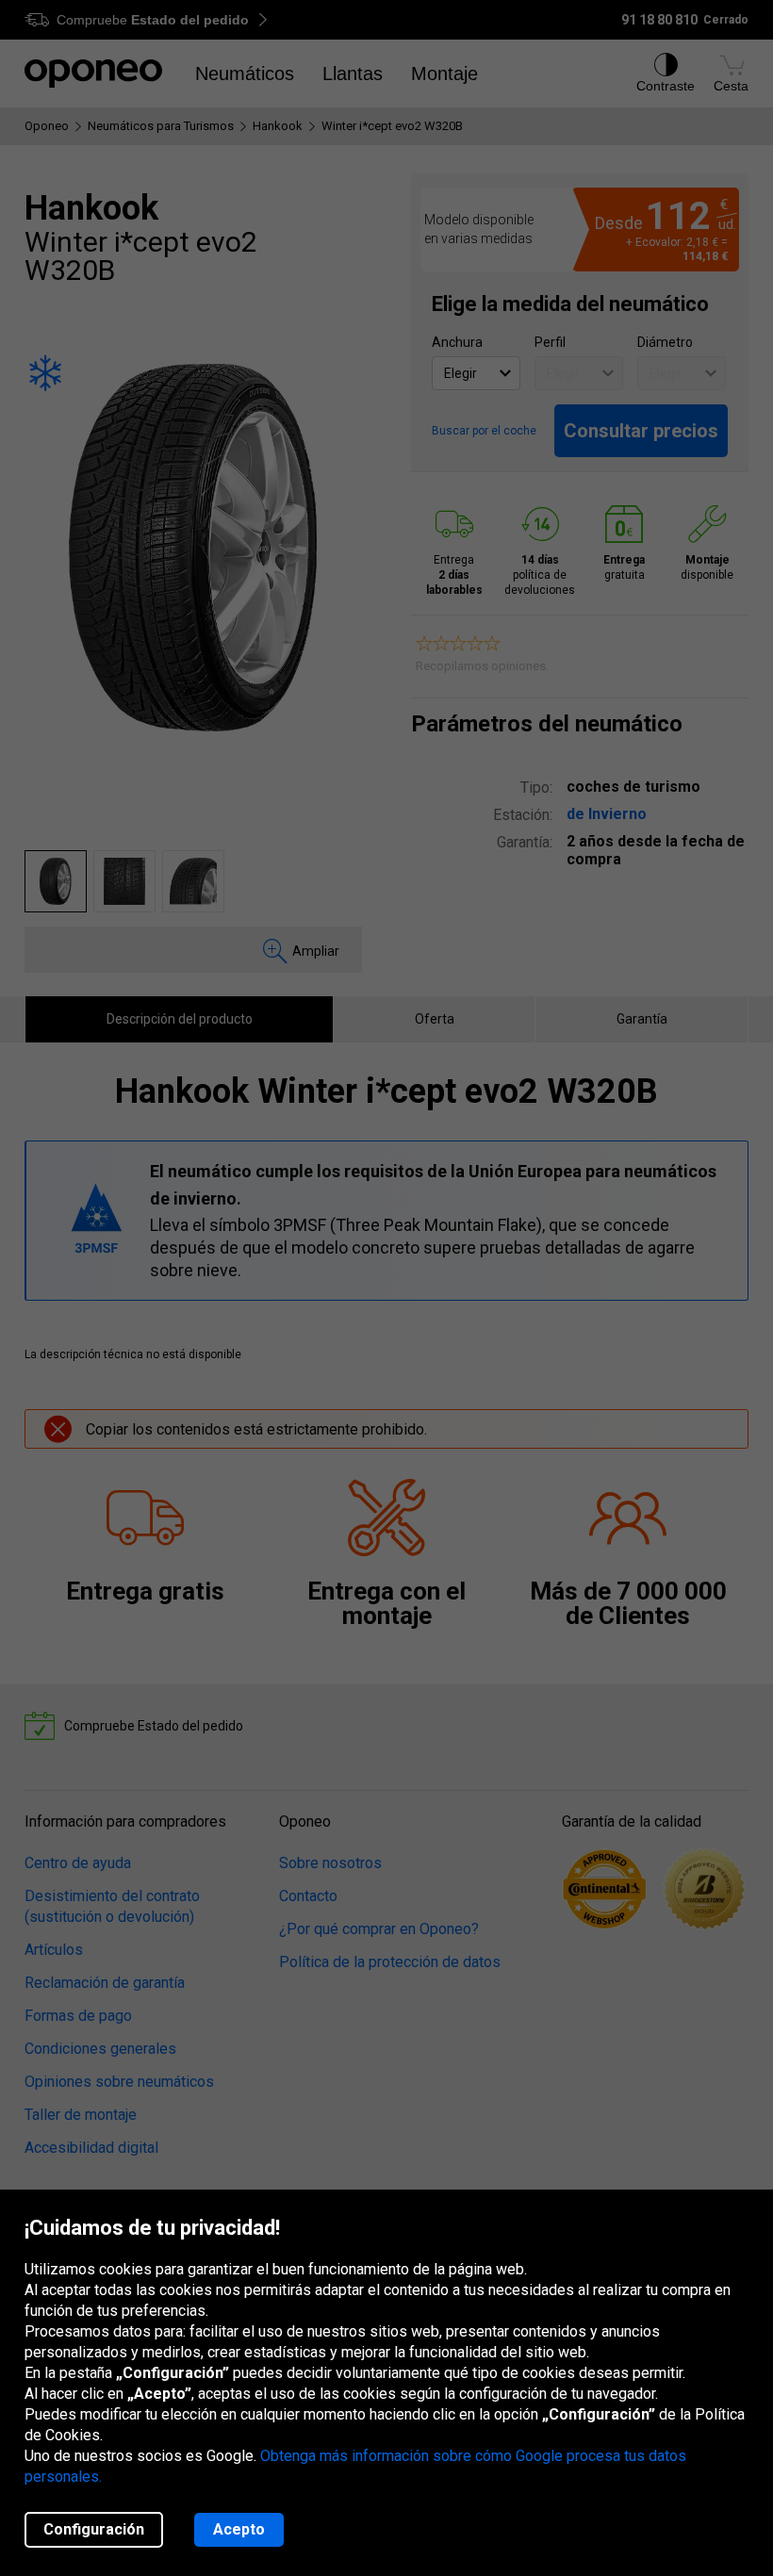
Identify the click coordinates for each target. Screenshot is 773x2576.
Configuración (94, 2529)
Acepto (239, 2529)
